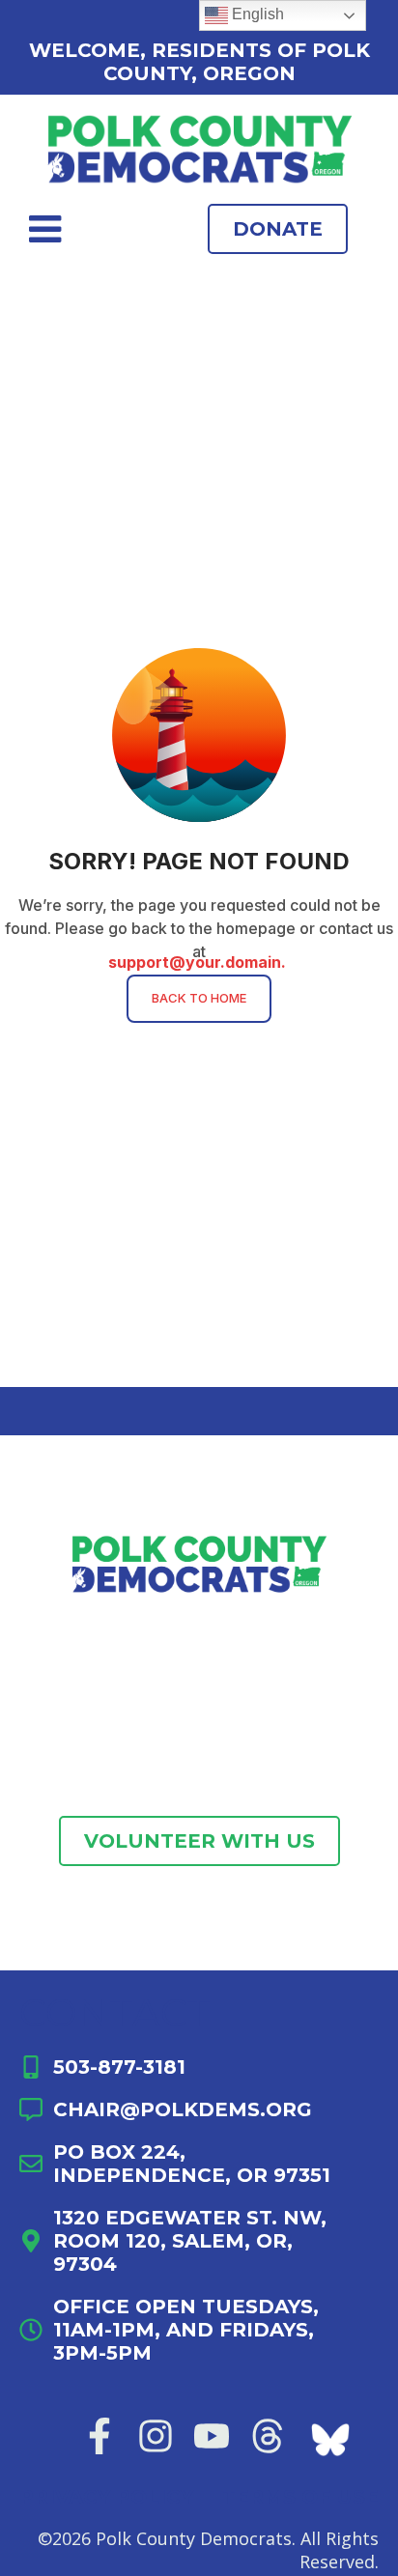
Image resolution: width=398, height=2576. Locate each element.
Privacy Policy (106, 2497)
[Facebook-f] (99, 2436)
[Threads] (268, 2436)
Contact (115, 2012)
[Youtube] (212, 2436)
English (256, 14)
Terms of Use (300, 2497)
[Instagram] (156, 2436)
